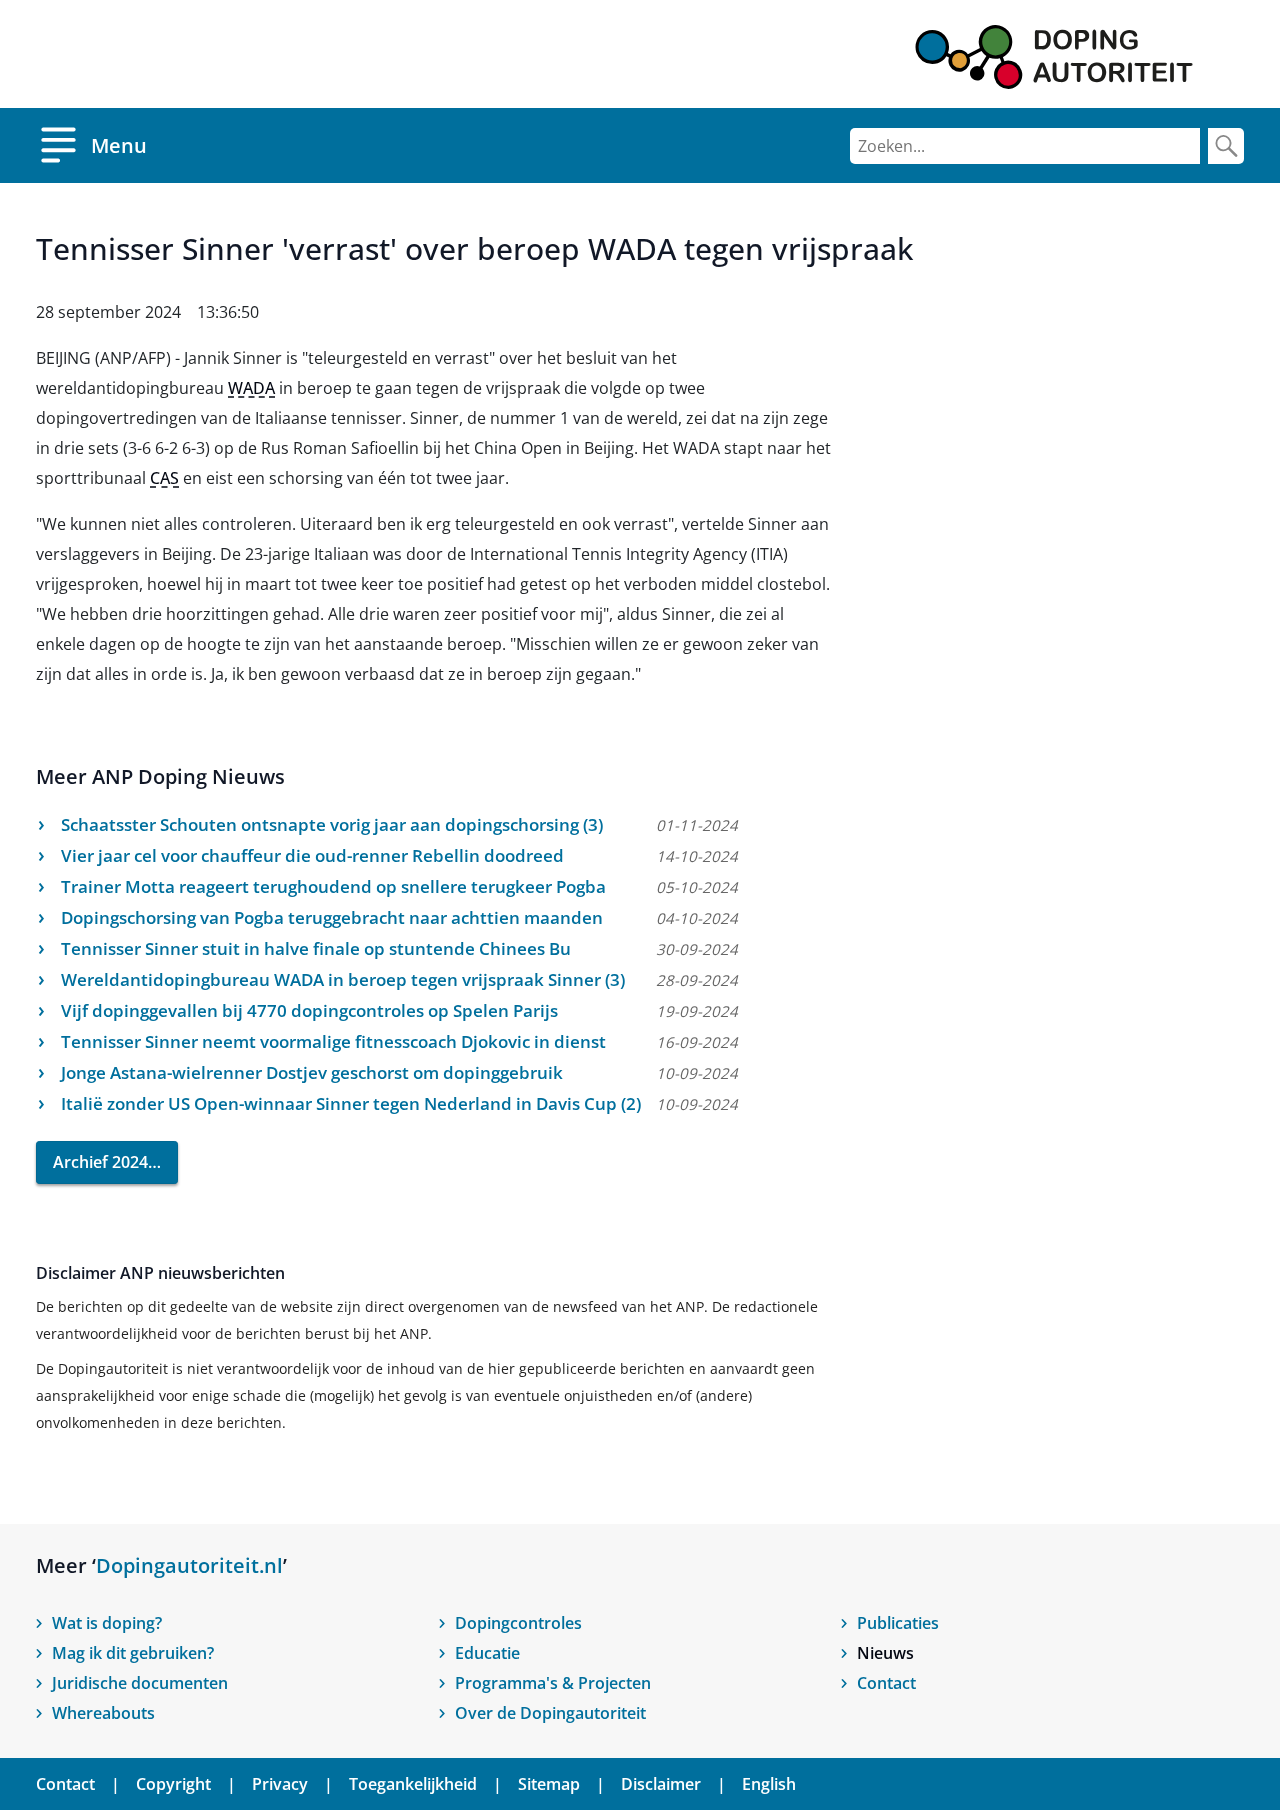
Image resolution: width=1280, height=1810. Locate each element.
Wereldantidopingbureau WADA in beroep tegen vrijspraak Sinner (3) (343, 979)
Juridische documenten (140, 1683)
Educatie (487, 1653)
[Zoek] (1226, 146)
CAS (164, 478)
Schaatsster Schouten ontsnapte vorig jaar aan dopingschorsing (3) (332, 824)
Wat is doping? (107, 1623)
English (769, 1784)
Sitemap (549, 1784)
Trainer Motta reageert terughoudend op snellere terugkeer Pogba (333, 886)
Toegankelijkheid (413, 1784)
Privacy (280, 1784)
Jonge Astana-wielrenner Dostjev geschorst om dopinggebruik (312, 1072)
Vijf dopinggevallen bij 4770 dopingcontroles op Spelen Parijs (309, 1010)
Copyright (173, 1784)
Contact (886, 1683)
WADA (251, 388)
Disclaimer (661, 1784)
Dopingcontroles (518, 1623)
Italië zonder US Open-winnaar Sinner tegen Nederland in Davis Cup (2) (351, 1103)
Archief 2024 (100, 1162)
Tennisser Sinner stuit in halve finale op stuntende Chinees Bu (316, 948)
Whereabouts (103, 1713)
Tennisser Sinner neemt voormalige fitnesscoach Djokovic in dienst (333, 1041)
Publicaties (898, 1623)
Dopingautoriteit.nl (189, 1565)
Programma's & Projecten (553, 1683)
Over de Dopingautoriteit (550, 1713)
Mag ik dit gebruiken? (133, 1653)
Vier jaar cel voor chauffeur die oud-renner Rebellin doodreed (312, 855)
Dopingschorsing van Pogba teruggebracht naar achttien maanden (332, 917)
